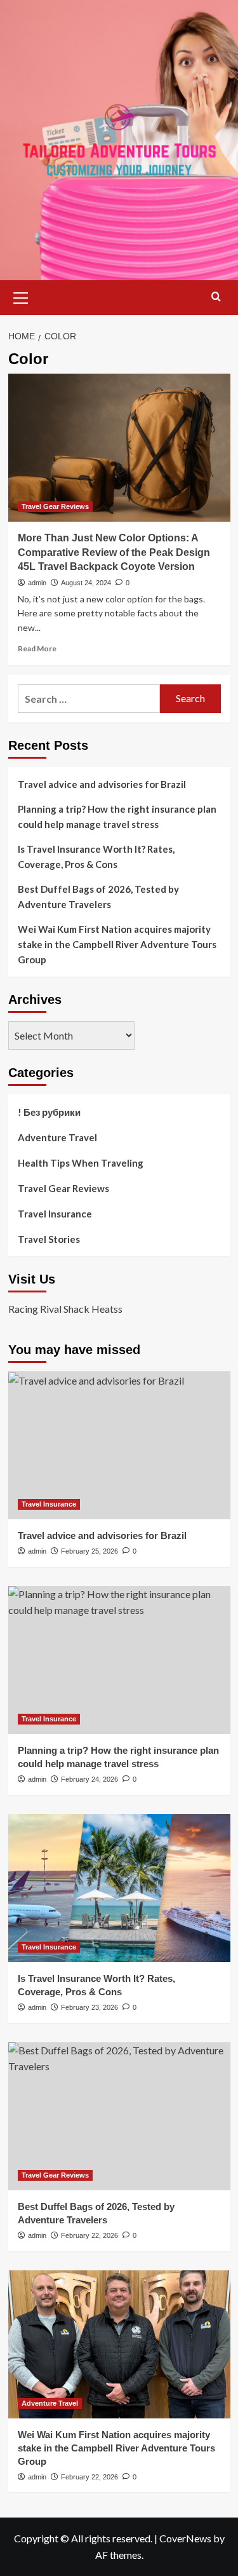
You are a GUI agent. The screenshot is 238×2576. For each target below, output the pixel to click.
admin (37, 583)
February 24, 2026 (89, 1779)
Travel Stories (49, 1239)
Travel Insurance (55, 1214)
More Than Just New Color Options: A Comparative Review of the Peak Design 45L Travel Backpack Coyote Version (114, 552)
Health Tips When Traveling (81, 1163)
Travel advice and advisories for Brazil (102, 784)
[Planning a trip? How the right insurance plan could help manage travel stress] (119, 1660)
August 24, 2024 (86, 583)
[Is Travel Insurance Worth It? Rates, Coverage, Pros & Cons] (119, 1888)
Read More (37, 648)
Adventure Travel (57, 1137)
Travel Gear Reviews (55, 506)
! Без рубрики (49, 1112)
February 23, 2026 (89, 2007)
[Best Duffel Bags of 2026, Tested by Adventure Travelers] (119, 2116)
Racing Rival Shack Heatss (65, 1309)
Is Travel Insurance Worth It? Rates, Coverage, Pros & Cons (96, 857)
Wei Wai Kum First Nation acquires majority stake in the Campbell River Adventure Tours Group (117, 944)
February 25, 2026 (89, 1551)
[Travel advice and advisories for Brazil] (119, 1445)
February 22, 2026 (89, 2235)
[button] (21, 296)
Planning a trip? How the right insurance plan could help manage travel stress (117, 817)
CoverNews (185, 2538)
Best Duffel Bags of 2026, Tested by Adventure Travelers (98, 897)
